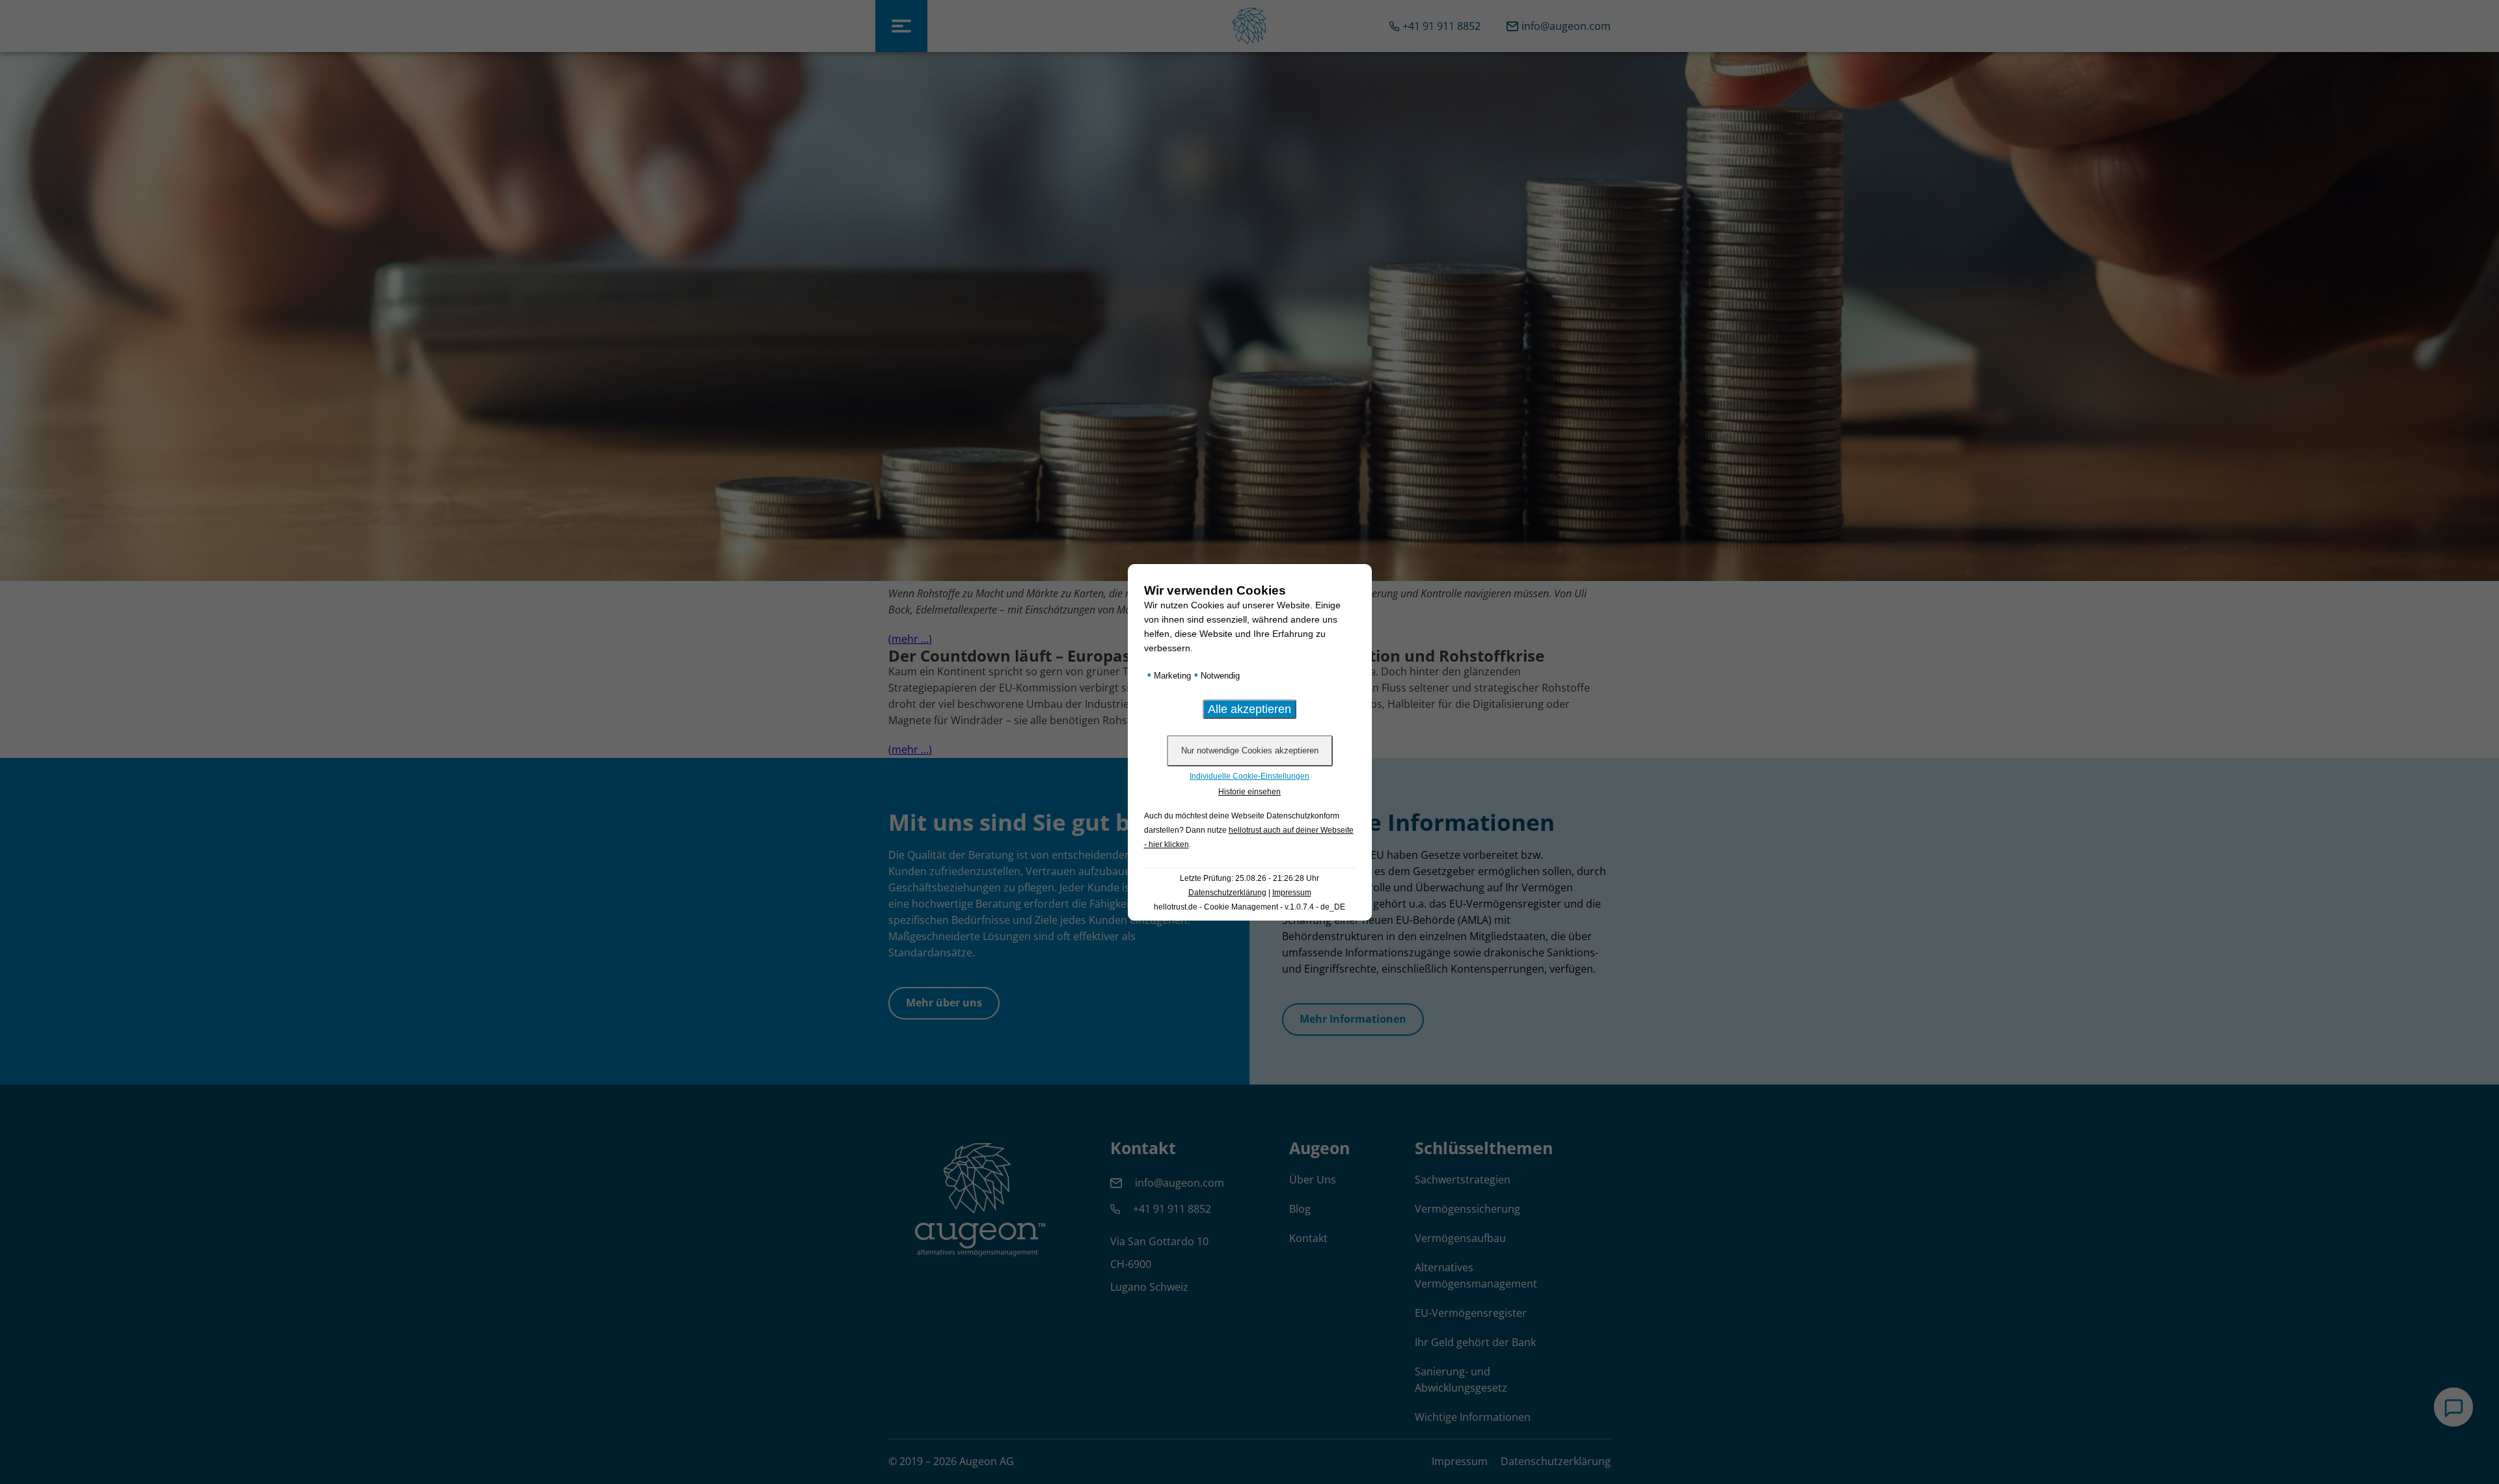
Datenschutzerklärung (1227, 893)
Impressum (1292, 893)
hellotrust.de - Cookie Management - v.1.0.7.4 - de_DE (1249, 907)
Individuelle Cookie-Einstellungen (1249, 776)
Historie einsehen (1249, 792)
